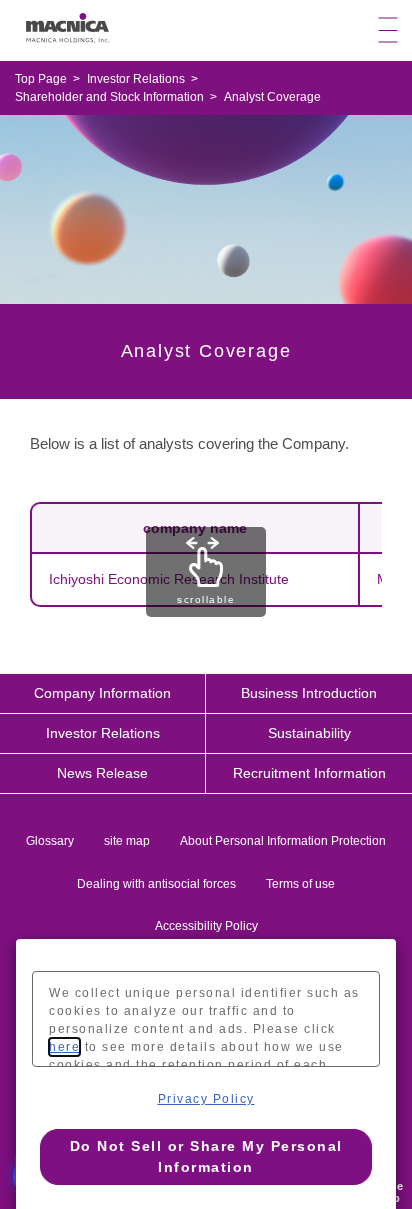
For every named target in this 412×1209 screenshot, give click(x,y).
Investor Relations (103, 733)
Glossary (50, 841)
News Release (102, 773)
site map (127, 841)
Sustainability (309, 733)
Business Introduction (309, 693)
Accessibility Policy (206, 926)
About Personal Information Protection (283, 841)
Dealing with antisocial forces (156, 884)
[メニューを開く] (387, 30)
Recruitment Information (309, 773)
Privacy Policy (206, 1099)
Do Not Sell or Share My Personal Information (206, 1156)
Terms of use (300, 884)
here (64, 1047)
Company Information (102, 693)
